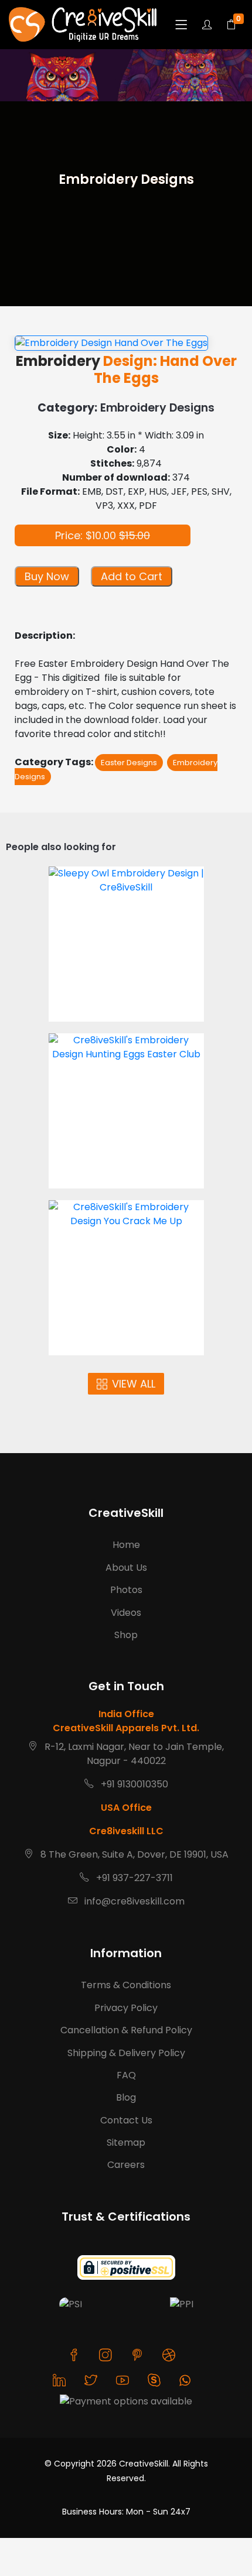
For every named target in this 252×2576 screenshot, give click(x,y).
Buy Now (47, 576)
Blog (126, 2097)
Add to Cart (132, 576)
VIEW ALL (134, 1384)
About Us (126, 1568)
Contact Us (126, 2120)
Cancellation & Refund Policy (126, 2030)
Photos (126, 1590)
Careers (126, 2165)
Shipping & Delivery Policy (126, 2053)
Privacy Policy (126, 2008)
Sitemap (126, 2142)
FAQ (126, 2075)
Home (126, 1545)
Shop (126, 1635)
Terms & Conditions (126, 1985)
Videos (126, 1613)
